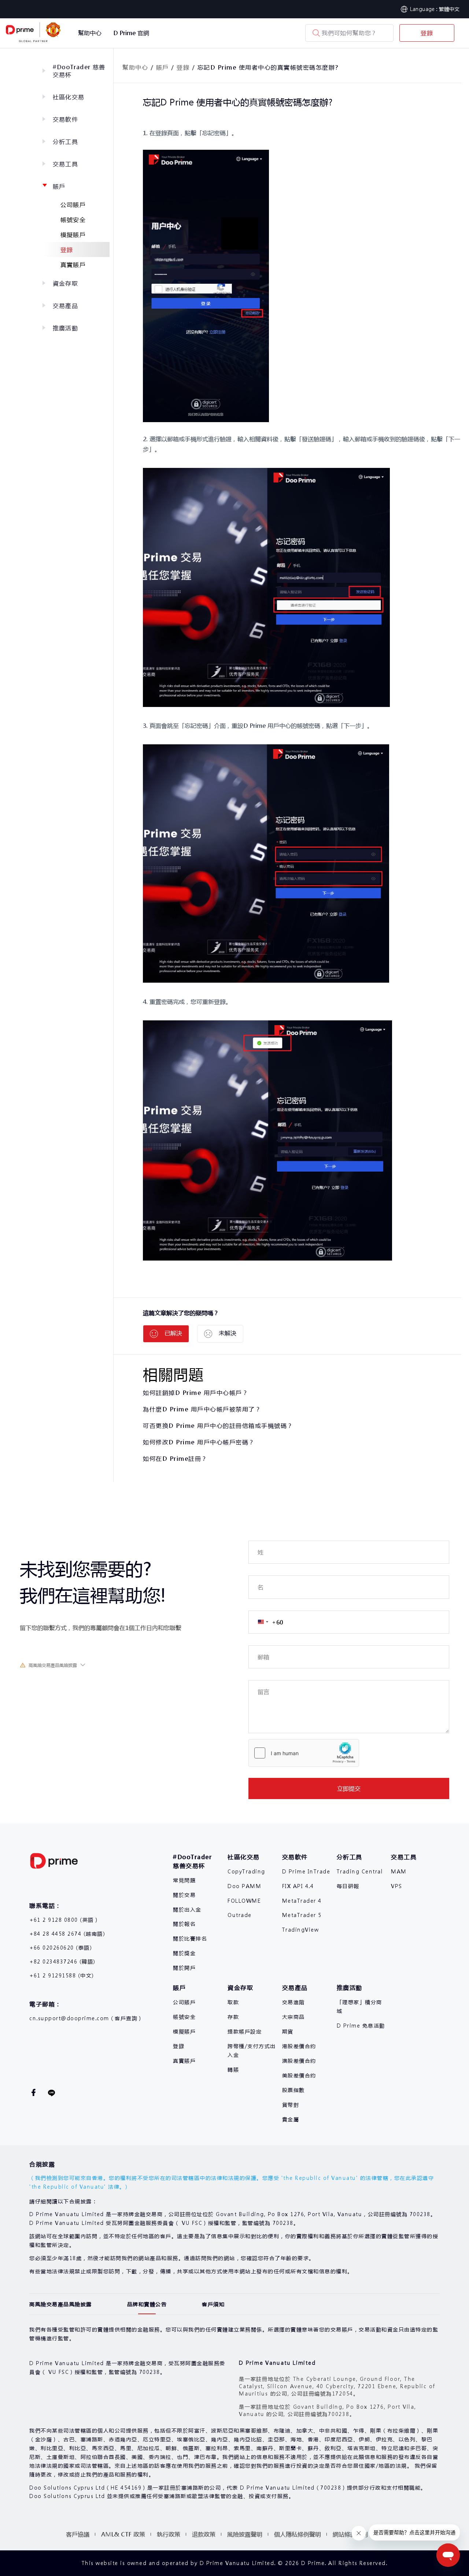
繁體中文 (449, 9)
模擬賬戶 (73, 234)
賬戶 (59, 186)
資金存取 (65, 283)
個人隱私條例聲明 (298, 2534)
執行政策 (169, 2534)
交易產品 (65, 306)
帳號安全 (73, 219)
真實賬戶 (73, 265)
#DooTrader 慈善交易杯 (79, 71)
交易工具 (65, 164)
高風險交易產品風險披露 (53, 1665)
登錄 (427, 33)
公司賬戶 (73, 204)
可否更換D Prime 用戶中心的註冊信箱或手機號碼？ (218, 1425)
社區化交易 (69, 97)
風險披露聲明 (245, 2534)
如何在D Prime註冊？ (175, 1458)
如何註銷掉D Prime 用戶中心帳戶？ (196, 1393)
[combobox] (266, 1622)
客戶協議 (78, 2534)
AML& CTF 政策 (123, 2534)
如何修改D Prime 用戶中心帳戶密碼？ (199, 1442)
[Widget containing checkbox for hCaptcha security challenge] (304, 1753)
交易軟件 (65, 119)
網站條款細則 (350, 2534)
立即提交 (349, 1788)
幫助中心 (135, 67)
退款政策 (204, 2534)
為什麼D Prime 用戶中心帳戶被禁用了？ (202, 1409)
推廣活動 (65, 328)
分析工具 (65, 142)
